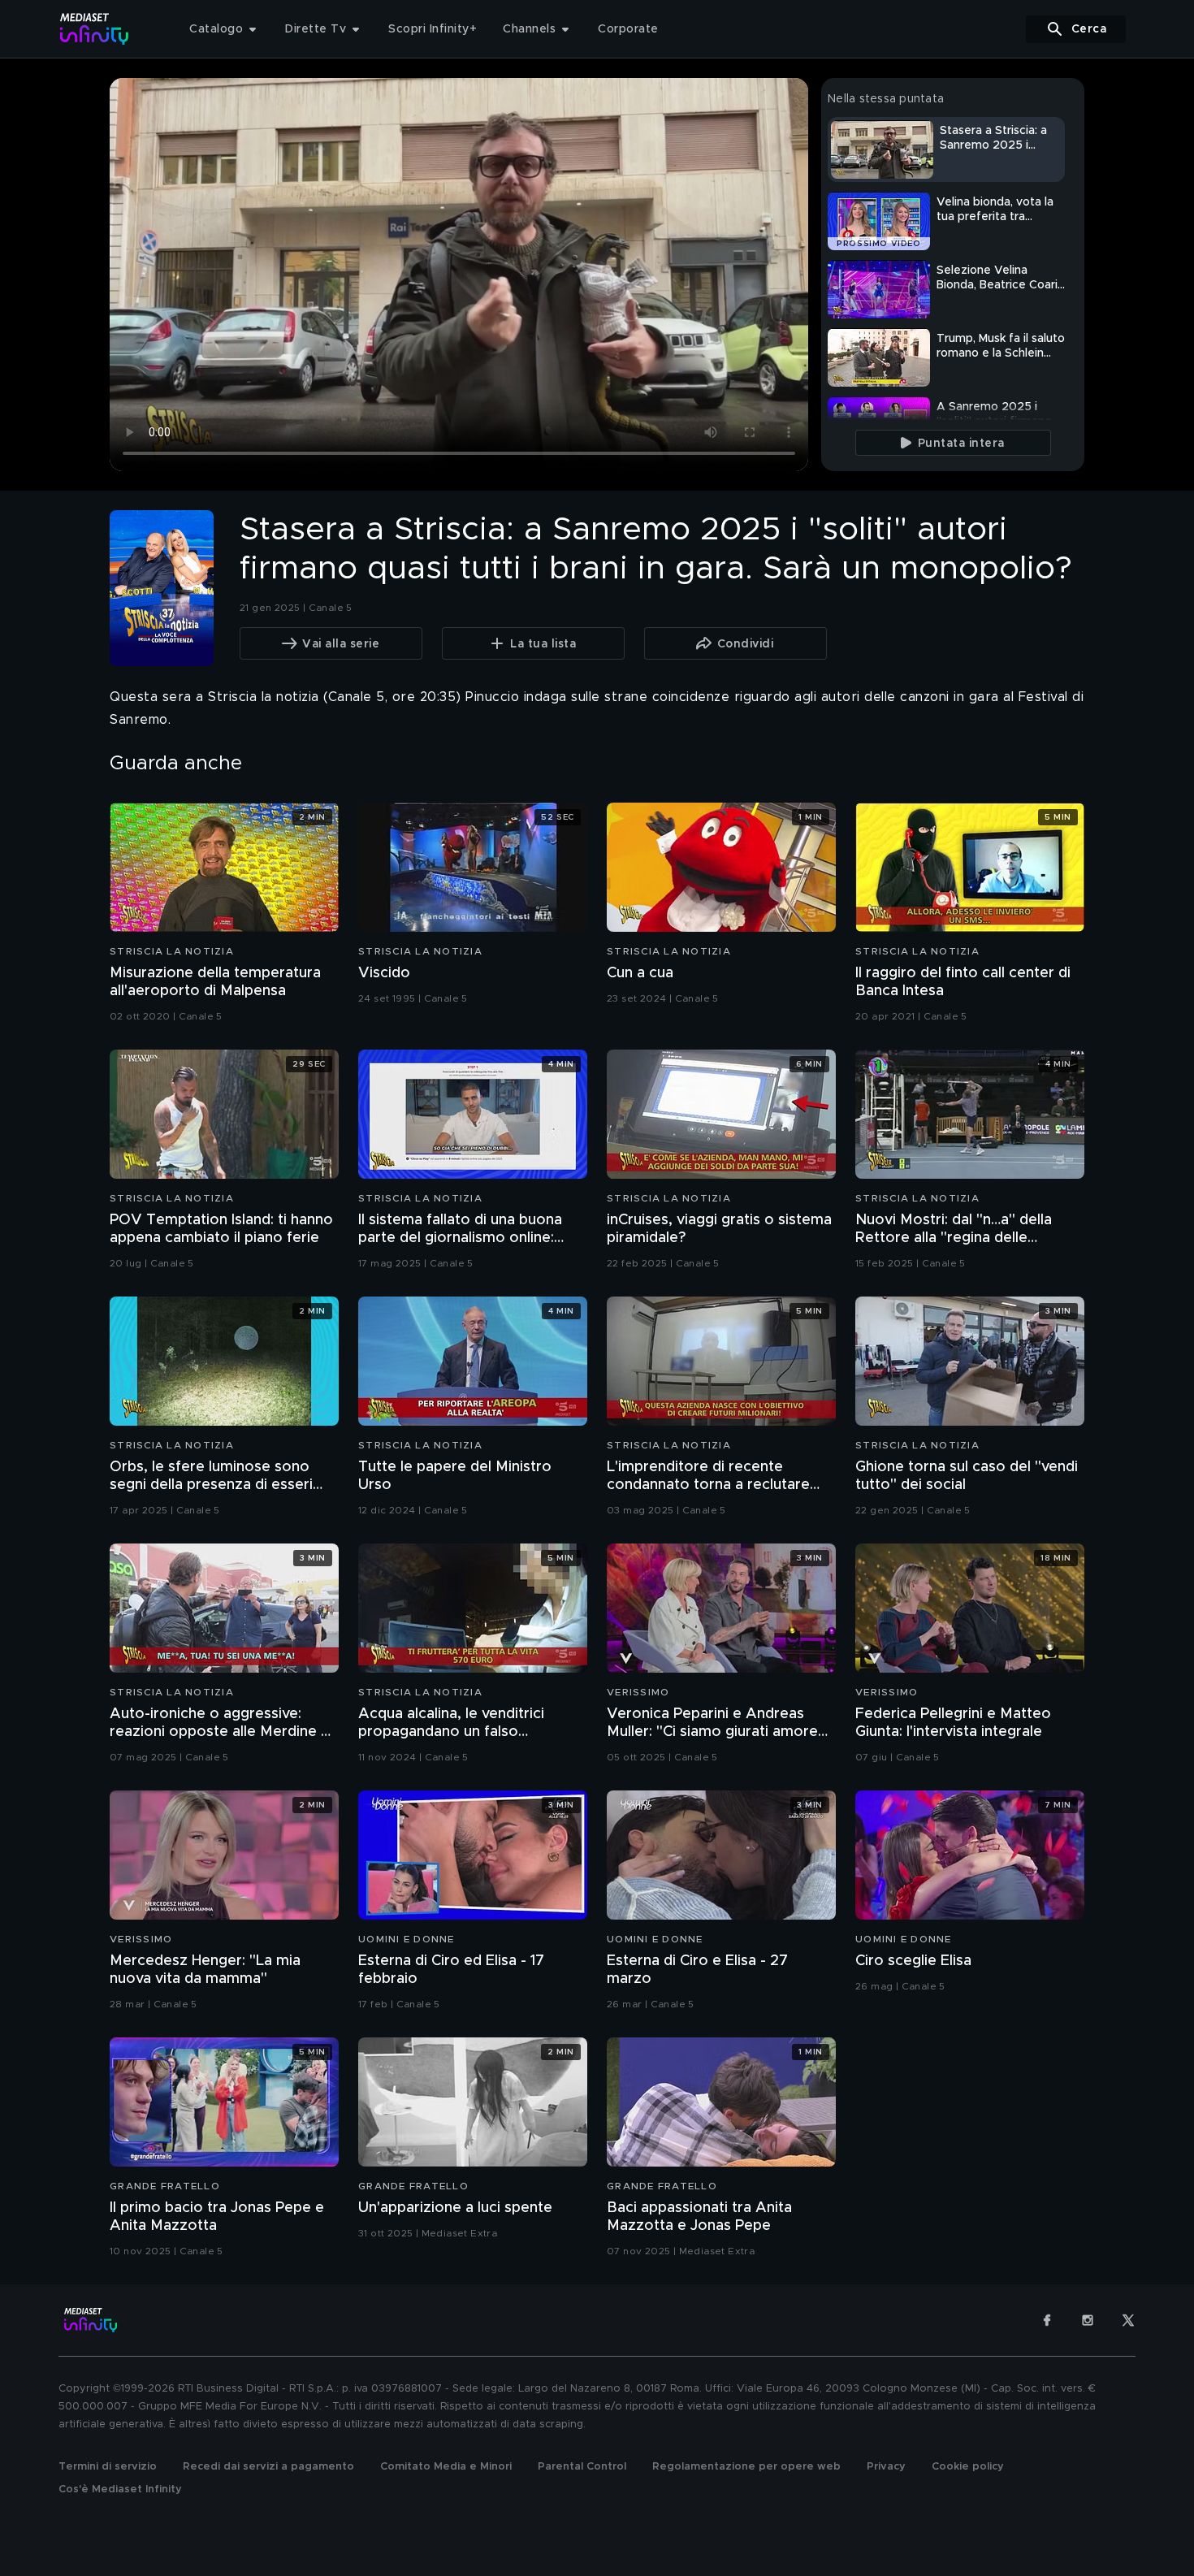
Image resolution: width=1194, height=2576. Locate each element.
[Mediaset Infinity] (95, 29)
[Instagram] (1088, 2320)
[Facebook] (1047, 2320)
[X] (1128, 2320)
